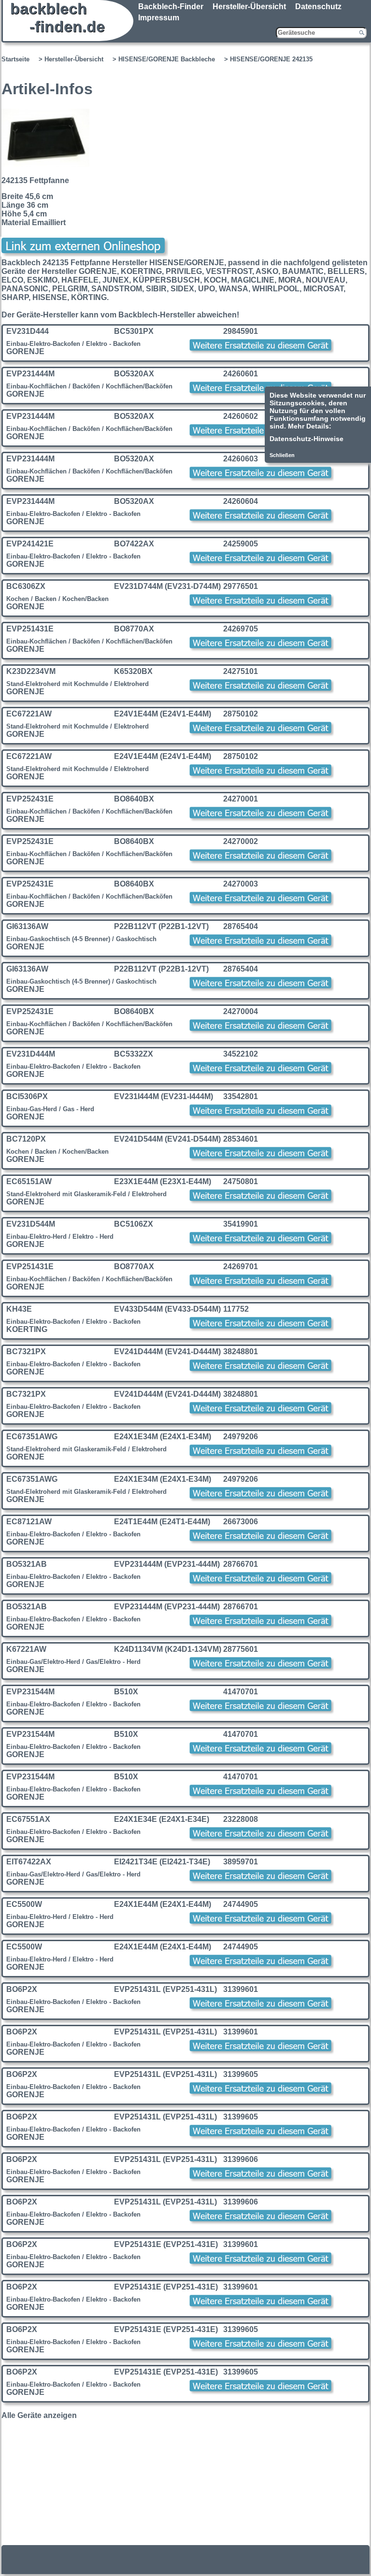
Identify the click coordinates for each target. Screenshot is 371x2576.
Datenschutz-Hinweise (307, 439)
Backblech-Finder (171, 7)
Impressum (159, 18)
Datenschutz (318, 7)
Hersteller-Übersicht (249, 7)
